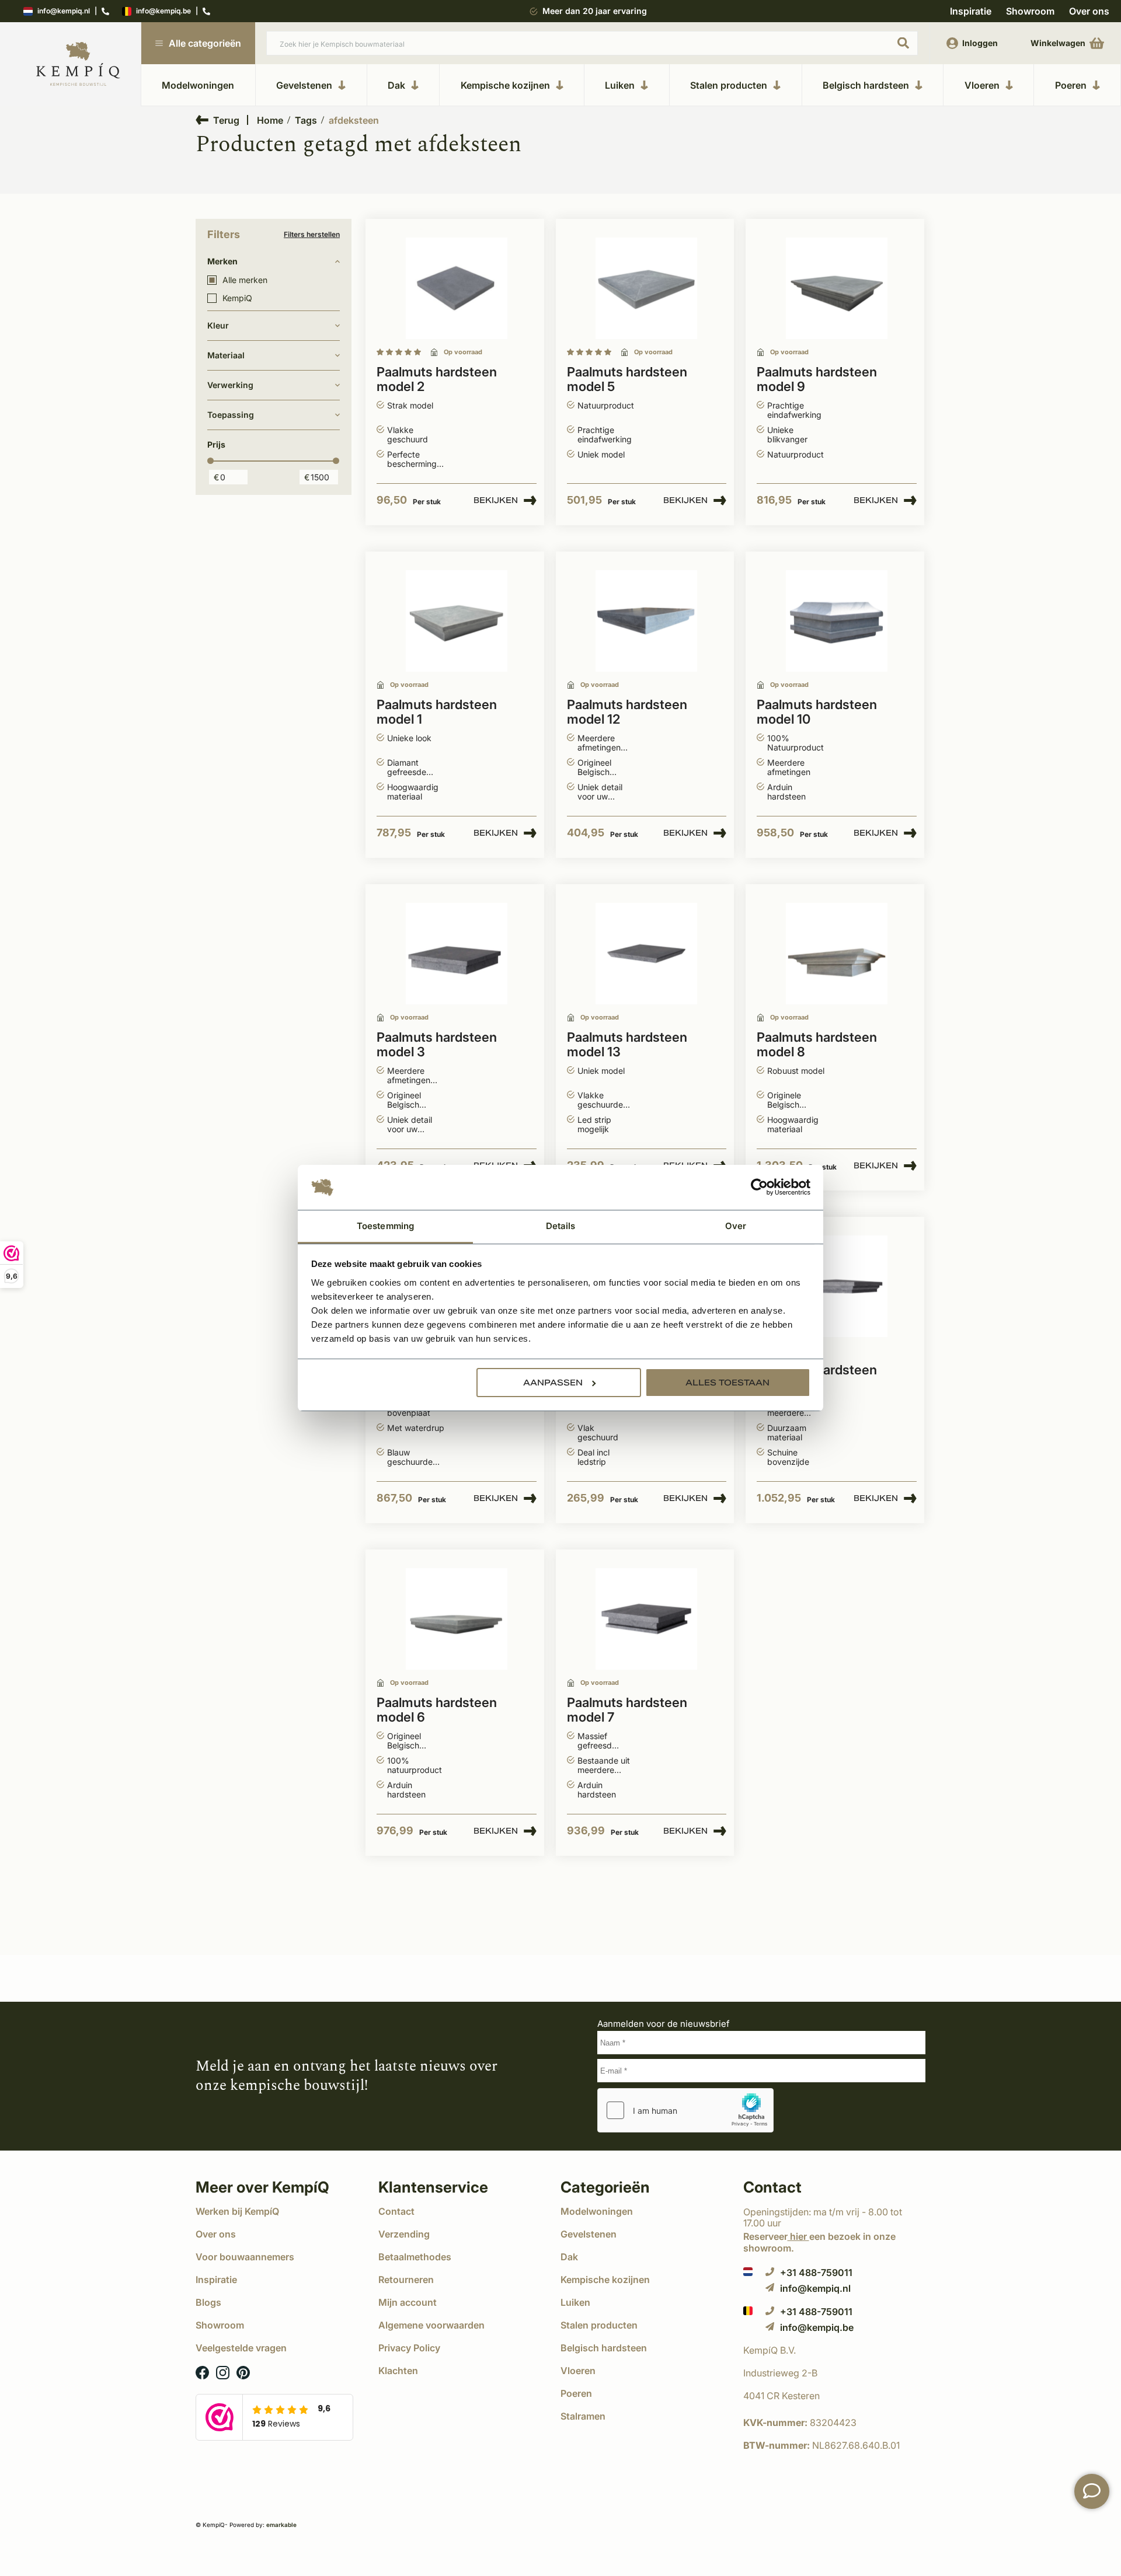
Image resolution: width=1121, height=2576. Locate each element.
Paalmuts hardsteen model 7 (627, 1710)
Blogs (208, 2302)
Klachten (398, 2371)
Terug (226, 120)
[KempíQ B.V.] (835, 2350)
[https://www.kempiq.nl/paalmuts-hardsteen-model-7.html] (646, 1619)
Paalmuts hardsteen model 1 (437, 712)
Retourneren (406, 2280)
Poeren (1071, 85)
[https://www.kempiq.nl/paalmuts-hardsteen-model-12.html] (646, 621)
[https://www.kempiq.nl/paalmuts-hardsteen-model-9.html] (837, 289)
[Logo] (78, 64)
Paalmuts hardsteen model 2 (437, 379)
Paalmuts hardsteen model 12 (627, 712)
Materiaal (226, 355)
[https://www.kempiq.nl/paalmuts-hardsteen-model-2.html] (457, 289)
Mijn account (408, 2302)
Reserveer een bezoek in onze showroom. (819, 2242)
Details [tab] (561, 1226)
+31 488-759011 (816, 2272)
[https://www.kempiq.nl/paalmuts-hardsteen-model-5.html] (646, 289)
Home (270, 120)
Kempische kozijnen (505, 85)
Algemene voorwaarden (431, 2325)
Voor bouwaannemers (245, 2257)
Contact (396, 2211)
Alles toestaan (727, 1383)
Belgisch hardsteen (866, 85)
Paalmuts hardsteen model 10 (817, 712)
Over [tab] (736, 1226)
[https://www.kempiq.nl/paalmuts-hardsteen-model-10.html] (837, 621)
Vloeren (982, 85)
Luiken (620, 85)
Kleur (218, 325)
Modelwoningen (198, 85)
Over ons (1089, 11)
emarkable (281, 2525)
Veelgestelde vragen (241, 2348)
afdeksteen (354, 120)
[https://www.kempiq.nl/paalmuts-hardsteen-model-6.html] (457, 1619)
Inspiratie (971, 11)
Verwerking (230, 385)
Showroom (1030, 11)
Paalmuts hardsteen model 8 (817, 1045)
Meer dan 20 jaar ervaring (595, 11)
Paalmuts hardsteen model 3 (437, 1045)
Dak (396, 85)
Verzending (404, 2234)
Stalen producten (729, 85)
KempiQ (237, 298)
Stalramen (583, 2416)
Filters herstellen (312, 235)
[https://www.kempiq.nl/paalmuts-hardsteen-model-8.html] (837, 954)
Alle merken (245, 280)
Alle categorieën (205, 43)
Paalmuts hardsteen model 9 (817, 379)
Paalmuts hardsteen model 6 (437, 1710)
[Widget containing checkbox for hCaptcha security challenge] (685, 2110)
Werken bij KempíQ (237, 2211)
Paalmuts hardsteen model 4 (817, 1377)
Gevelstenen (304, 85)
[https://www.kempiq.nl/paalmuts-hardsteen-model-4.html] (837, 1287)
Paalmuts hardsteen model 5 (627, 379)
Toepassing (231, 415)
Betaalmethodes (415, 2257)
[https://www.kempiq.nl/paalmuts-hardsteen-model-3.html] (457, 954)
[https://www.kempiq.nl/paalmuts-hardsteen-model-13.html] (646, 954)
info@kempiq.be (163, 11)
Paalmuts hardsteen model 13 (627, 1045)
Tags (306, 120)
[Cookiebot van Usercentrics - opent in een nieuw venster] (759, 1188)
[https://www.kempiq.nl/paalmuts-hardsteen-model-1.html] (457, 621)
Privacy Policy (409, 2348)
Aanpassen (553, 1383)
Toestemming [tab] (385, 1226)
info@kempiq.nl (64, 11)
